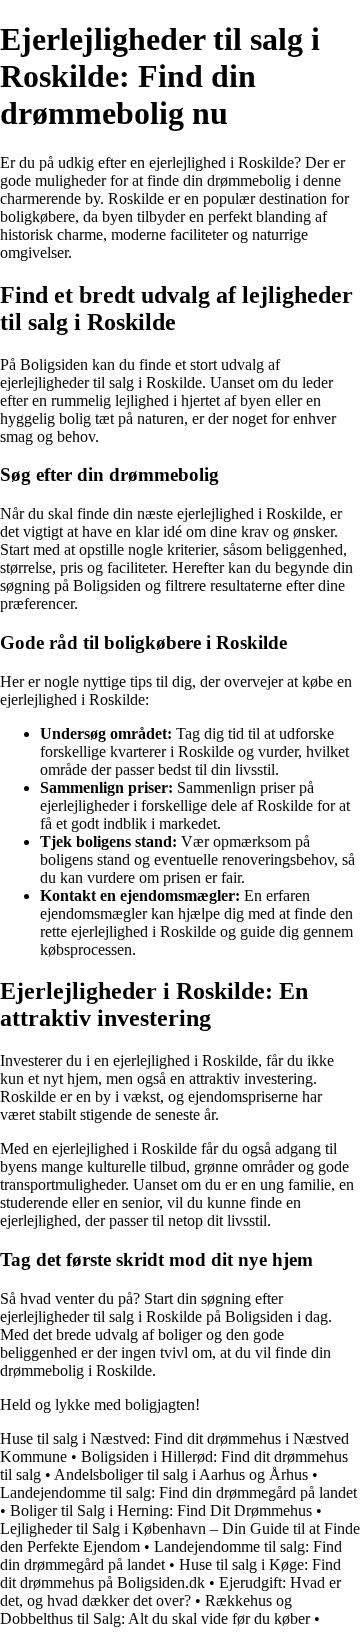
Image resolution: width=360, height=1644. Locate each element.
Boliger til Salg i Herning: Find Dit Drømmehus (161, 1510)
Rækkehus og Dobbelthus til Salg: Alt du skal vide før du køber (155, 1609)
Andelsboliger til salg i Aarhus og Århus (181, 1474)
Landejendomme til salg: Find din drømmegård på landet (178, 1492)
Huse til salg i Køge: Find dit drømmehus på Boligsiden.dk (170, 1573)
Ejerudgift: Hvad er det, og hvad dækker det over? (170, 1591)
